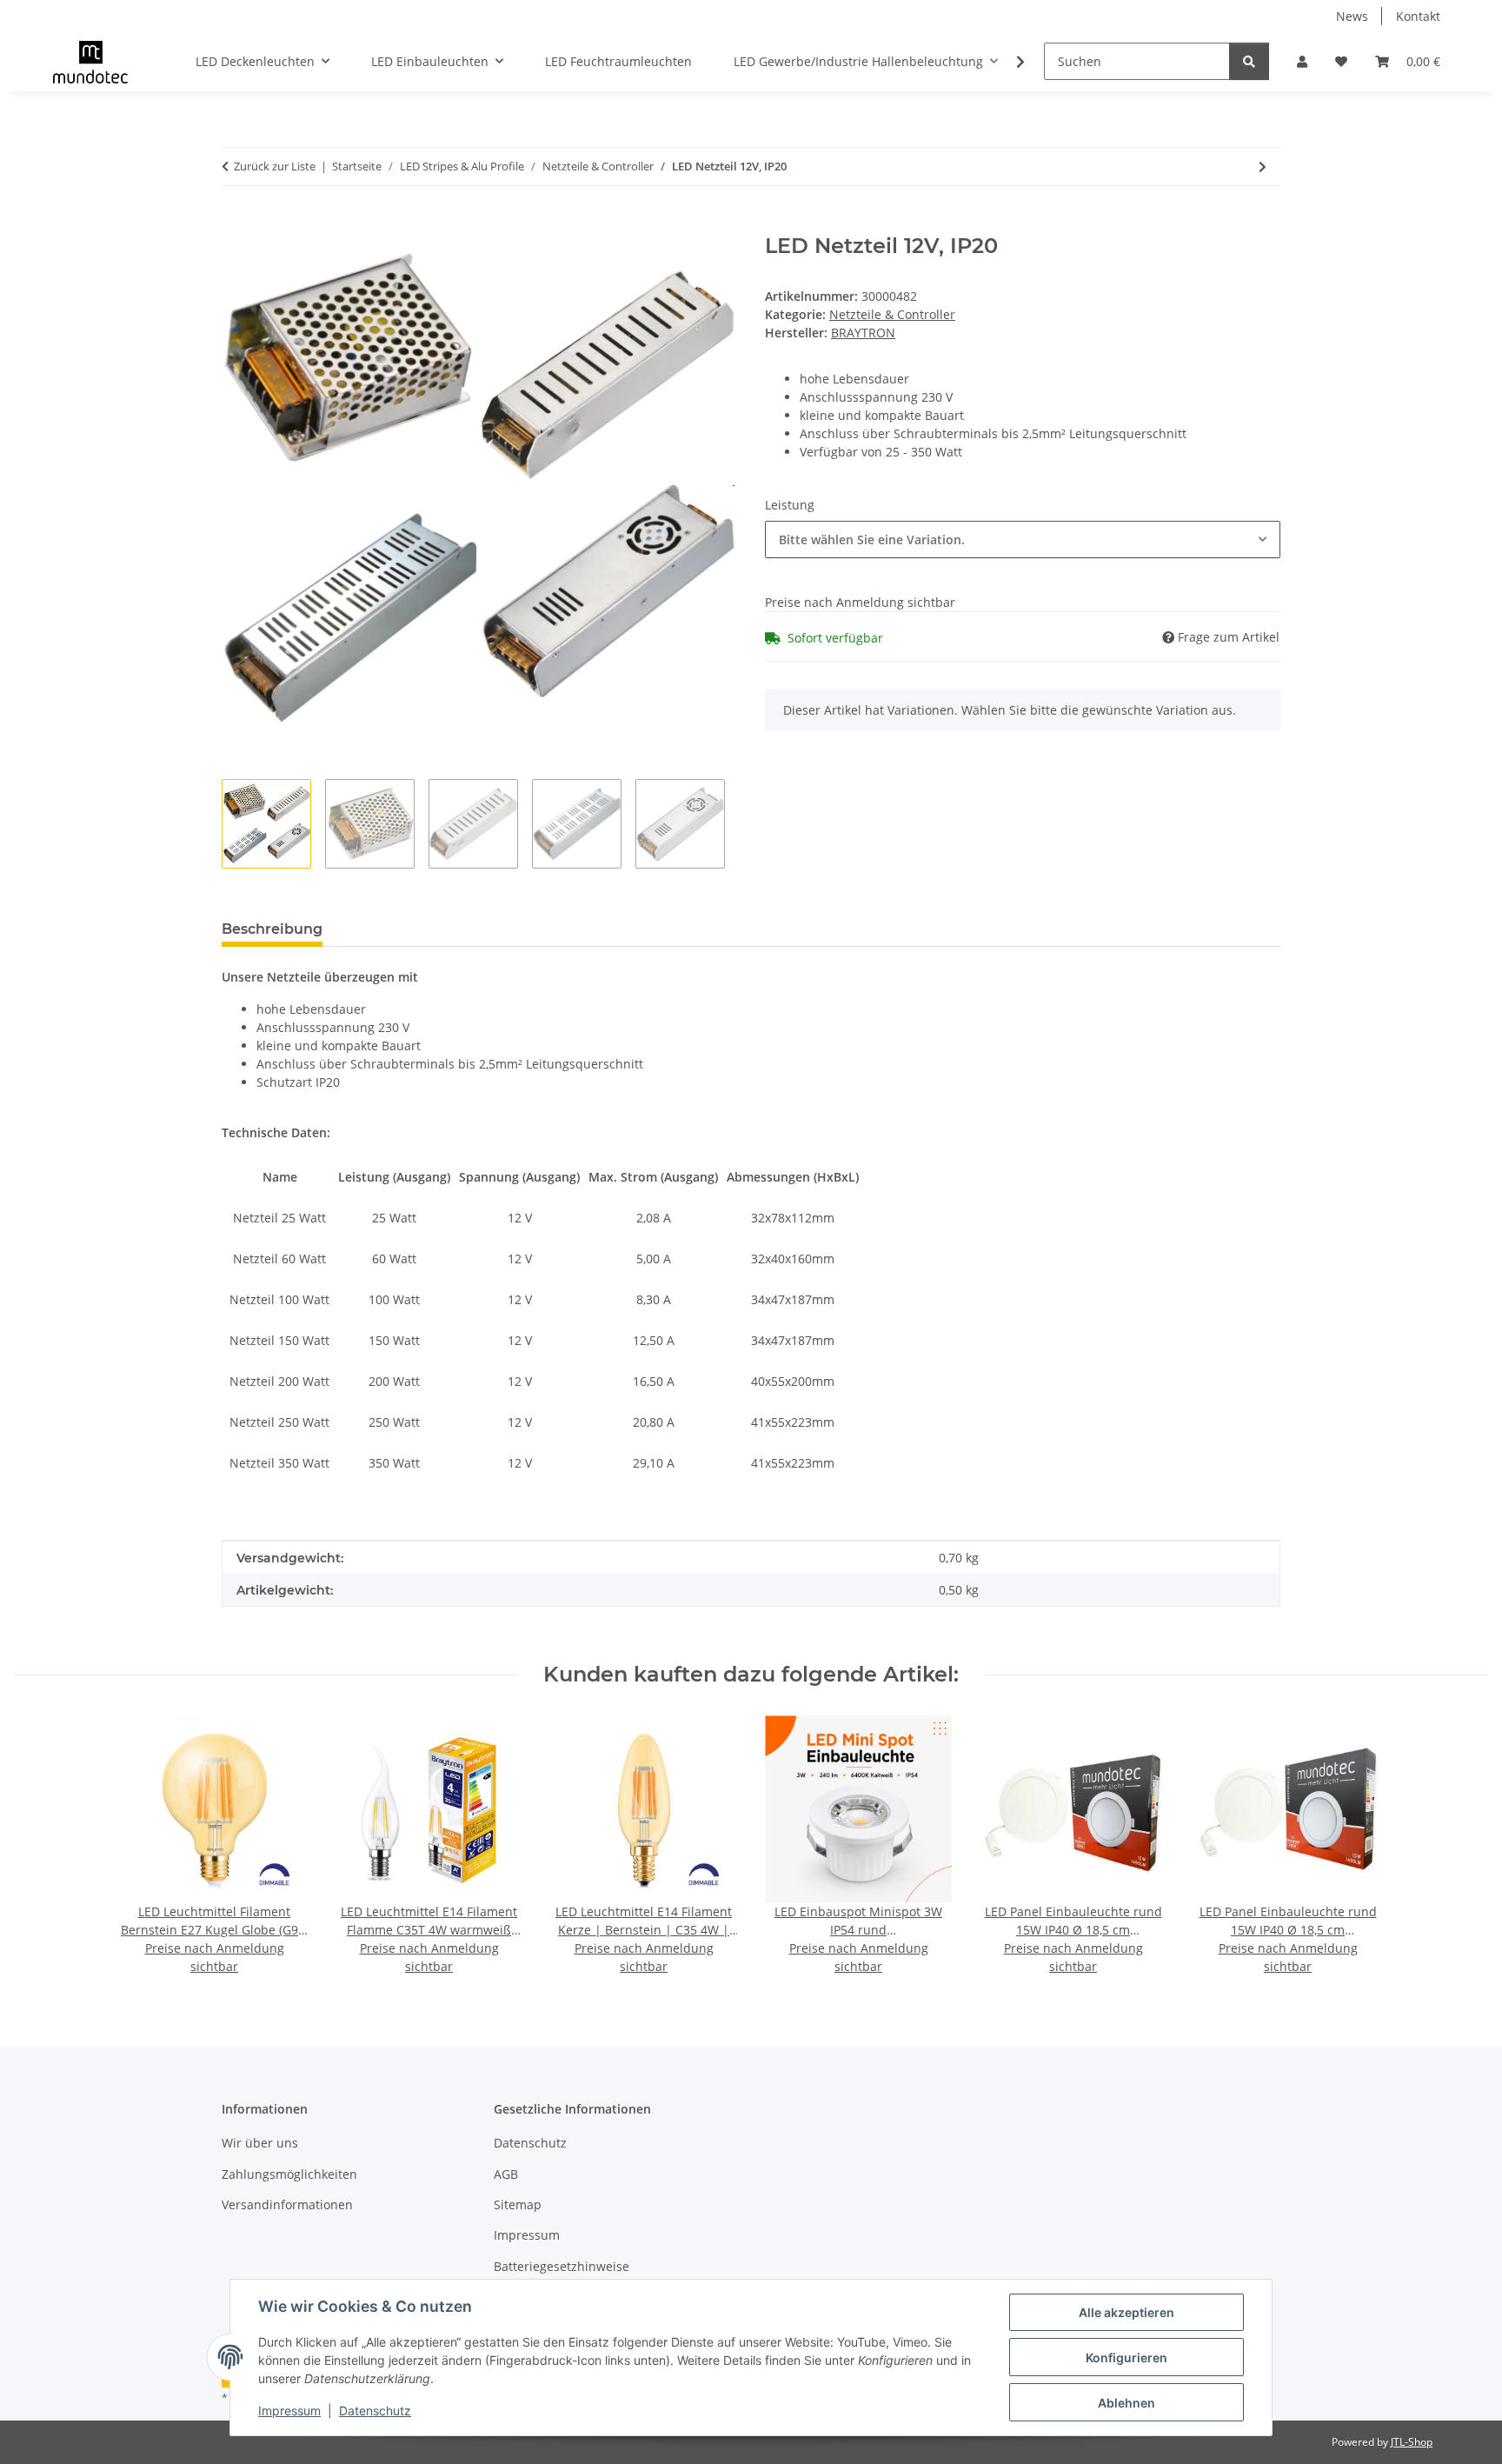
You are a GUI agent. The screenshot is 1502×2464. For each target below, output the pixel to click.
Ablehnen (1126, 2403)
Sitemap (518, 2204)
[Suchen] (1249, 61)
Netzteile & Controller (892, 314)
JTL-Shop (1412, 2442)
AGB (506, 2174)
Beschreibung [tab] (272, 929)
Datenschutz (375, 2411)
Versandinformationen (287, 2204)
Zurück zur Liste (275, 166)
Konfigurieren (1126, 2357)
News (1352, 16)
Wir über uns (260, 2143)
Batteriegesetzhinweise (562, 2266)
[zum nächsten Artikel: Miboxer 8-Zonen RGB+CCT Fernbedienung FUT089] (1263, 166)
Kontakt (1418, 16)
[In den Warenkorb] (236, 224)
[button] (1302, 61)
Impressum (289, 2411)
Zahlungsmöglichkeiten (289, 2174)
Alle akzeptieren (1126, 2312)
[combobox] (1023, 539)
